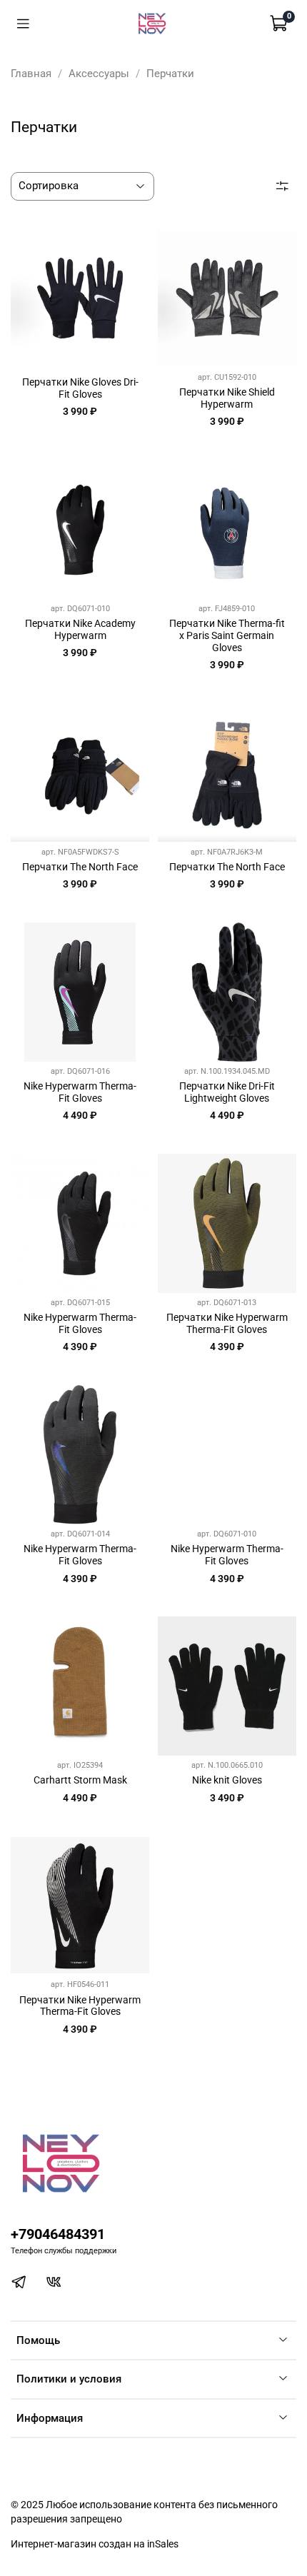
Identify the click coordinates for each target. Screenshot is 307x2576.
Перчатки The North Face (80, 867)
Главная (31, 74)
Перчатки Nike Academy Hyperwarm (80, 629)
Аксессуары (99, 74)
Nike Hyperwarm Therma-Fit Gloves (80, 1092)
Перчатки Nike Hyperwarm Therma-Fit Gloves (227, 1323)
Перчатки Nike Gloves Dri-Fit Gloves (80, 388)
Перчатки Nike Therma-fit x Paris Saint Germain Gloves (227, 635)
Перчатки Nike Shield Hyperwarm (227, 398)
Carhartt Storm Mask (80, 1780)
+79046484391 (58, 2234)
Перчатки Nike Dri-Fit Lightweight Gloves (227, 1092)
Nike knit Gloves (227, 1780)
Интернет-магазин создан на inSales (95, 2544)
